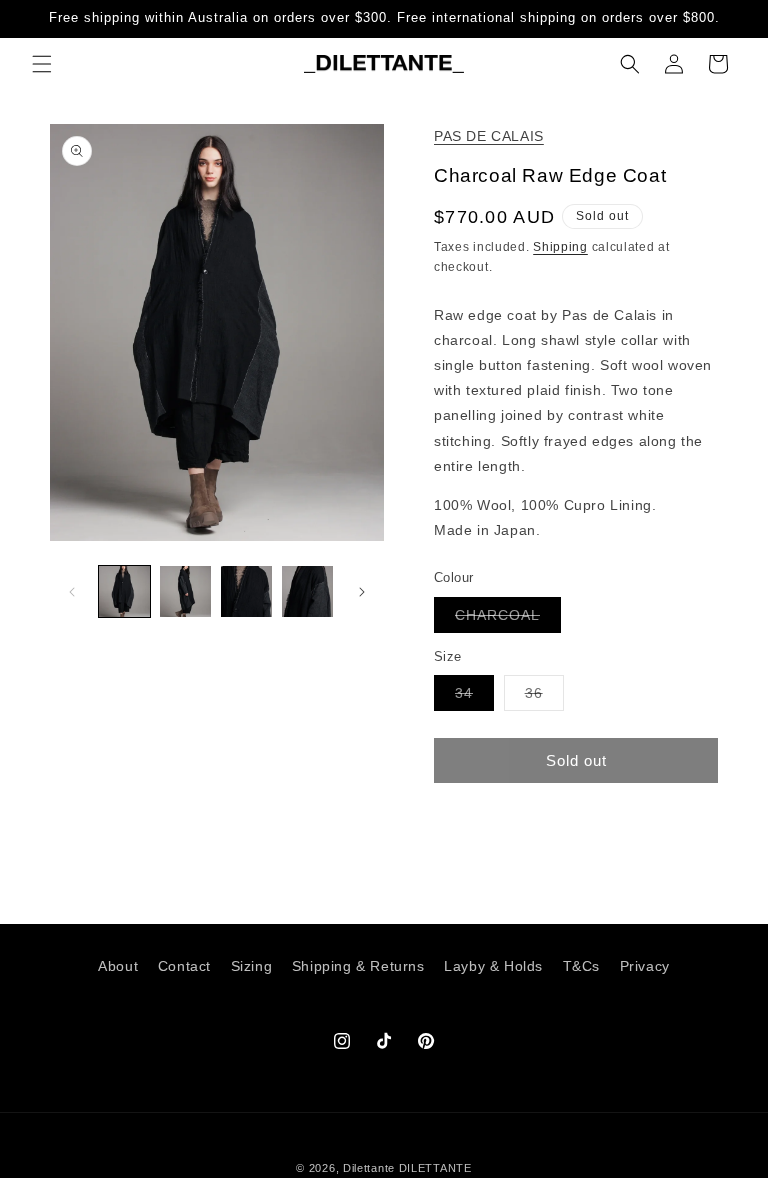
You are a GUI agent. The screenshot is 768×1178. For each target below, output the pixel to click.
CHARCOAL (508, 619)
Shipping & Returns (358, 966)
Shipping (560, 247)
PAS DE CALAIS (489, 136)
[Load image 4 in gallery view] (307, 591)
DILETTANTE (435, 1168)
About (118, 966)
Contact (184, 966)
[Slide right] (362, 592)
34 (474, 697)
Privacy (645, 966)
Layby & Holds (493, 966)
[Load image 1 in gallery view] (124, 591)
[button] (42, 64)
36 (544, 697)
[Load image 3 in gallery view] (246, 591)
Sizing (252, 966)
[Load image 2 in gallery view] (185, 591)
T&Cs (581, 966)
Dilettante (369, 1168)
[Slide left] (72, 592)
